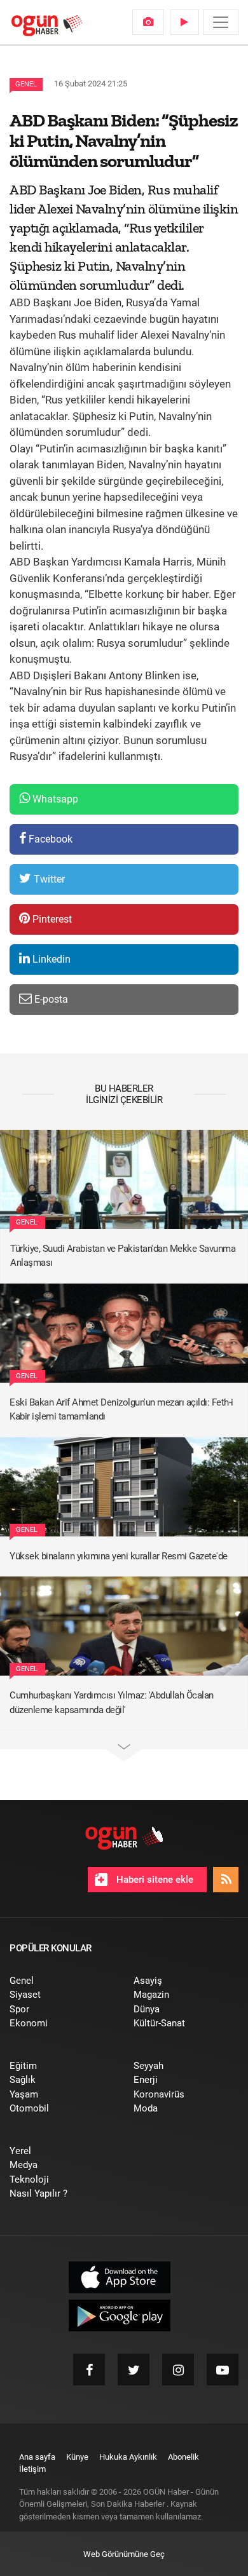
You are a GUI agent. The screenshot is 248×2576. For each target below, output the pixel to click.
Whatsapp (54, 799)
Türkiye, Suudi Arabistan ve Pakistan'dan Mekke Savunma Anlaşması (123, 1256)
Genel (26, 84)
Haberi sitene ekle (154, 1880)
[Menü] (221, 22)
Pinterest (51, 919)
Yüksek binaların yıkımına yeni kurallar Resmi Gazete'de (119, 1556)
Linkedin (50, 959)
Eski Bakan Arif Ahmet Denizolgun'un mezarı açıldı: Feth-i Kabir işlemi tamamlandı (121, 1410)
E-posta (50, 999)
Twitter (48, 879)
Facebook (49, 839)
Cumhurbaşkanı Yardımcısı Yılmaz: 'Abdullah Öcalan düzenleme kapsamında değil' (112, 1703)
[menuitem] (148, 22)
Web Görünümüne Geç (124, 2554)
